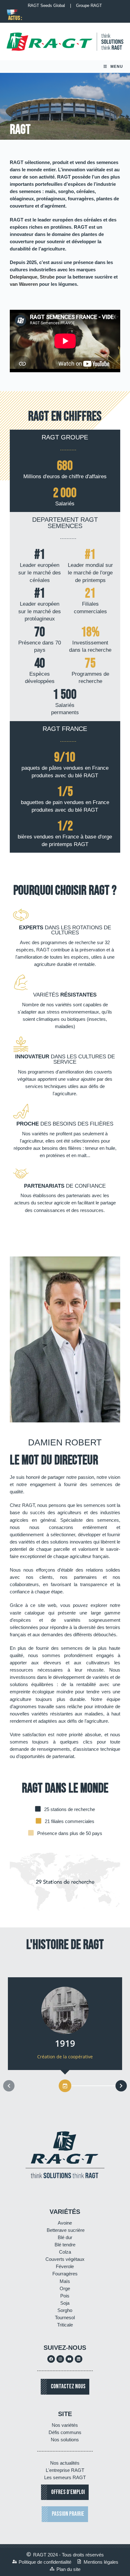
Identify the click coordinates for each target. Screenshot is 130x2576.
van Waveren (24, 284)
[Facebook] (51, 2359)
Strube (47, 277)
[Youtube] (69, 2359)
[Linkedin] (79, 2359)
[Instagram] (60, 2359)
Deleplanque (24, 277)
